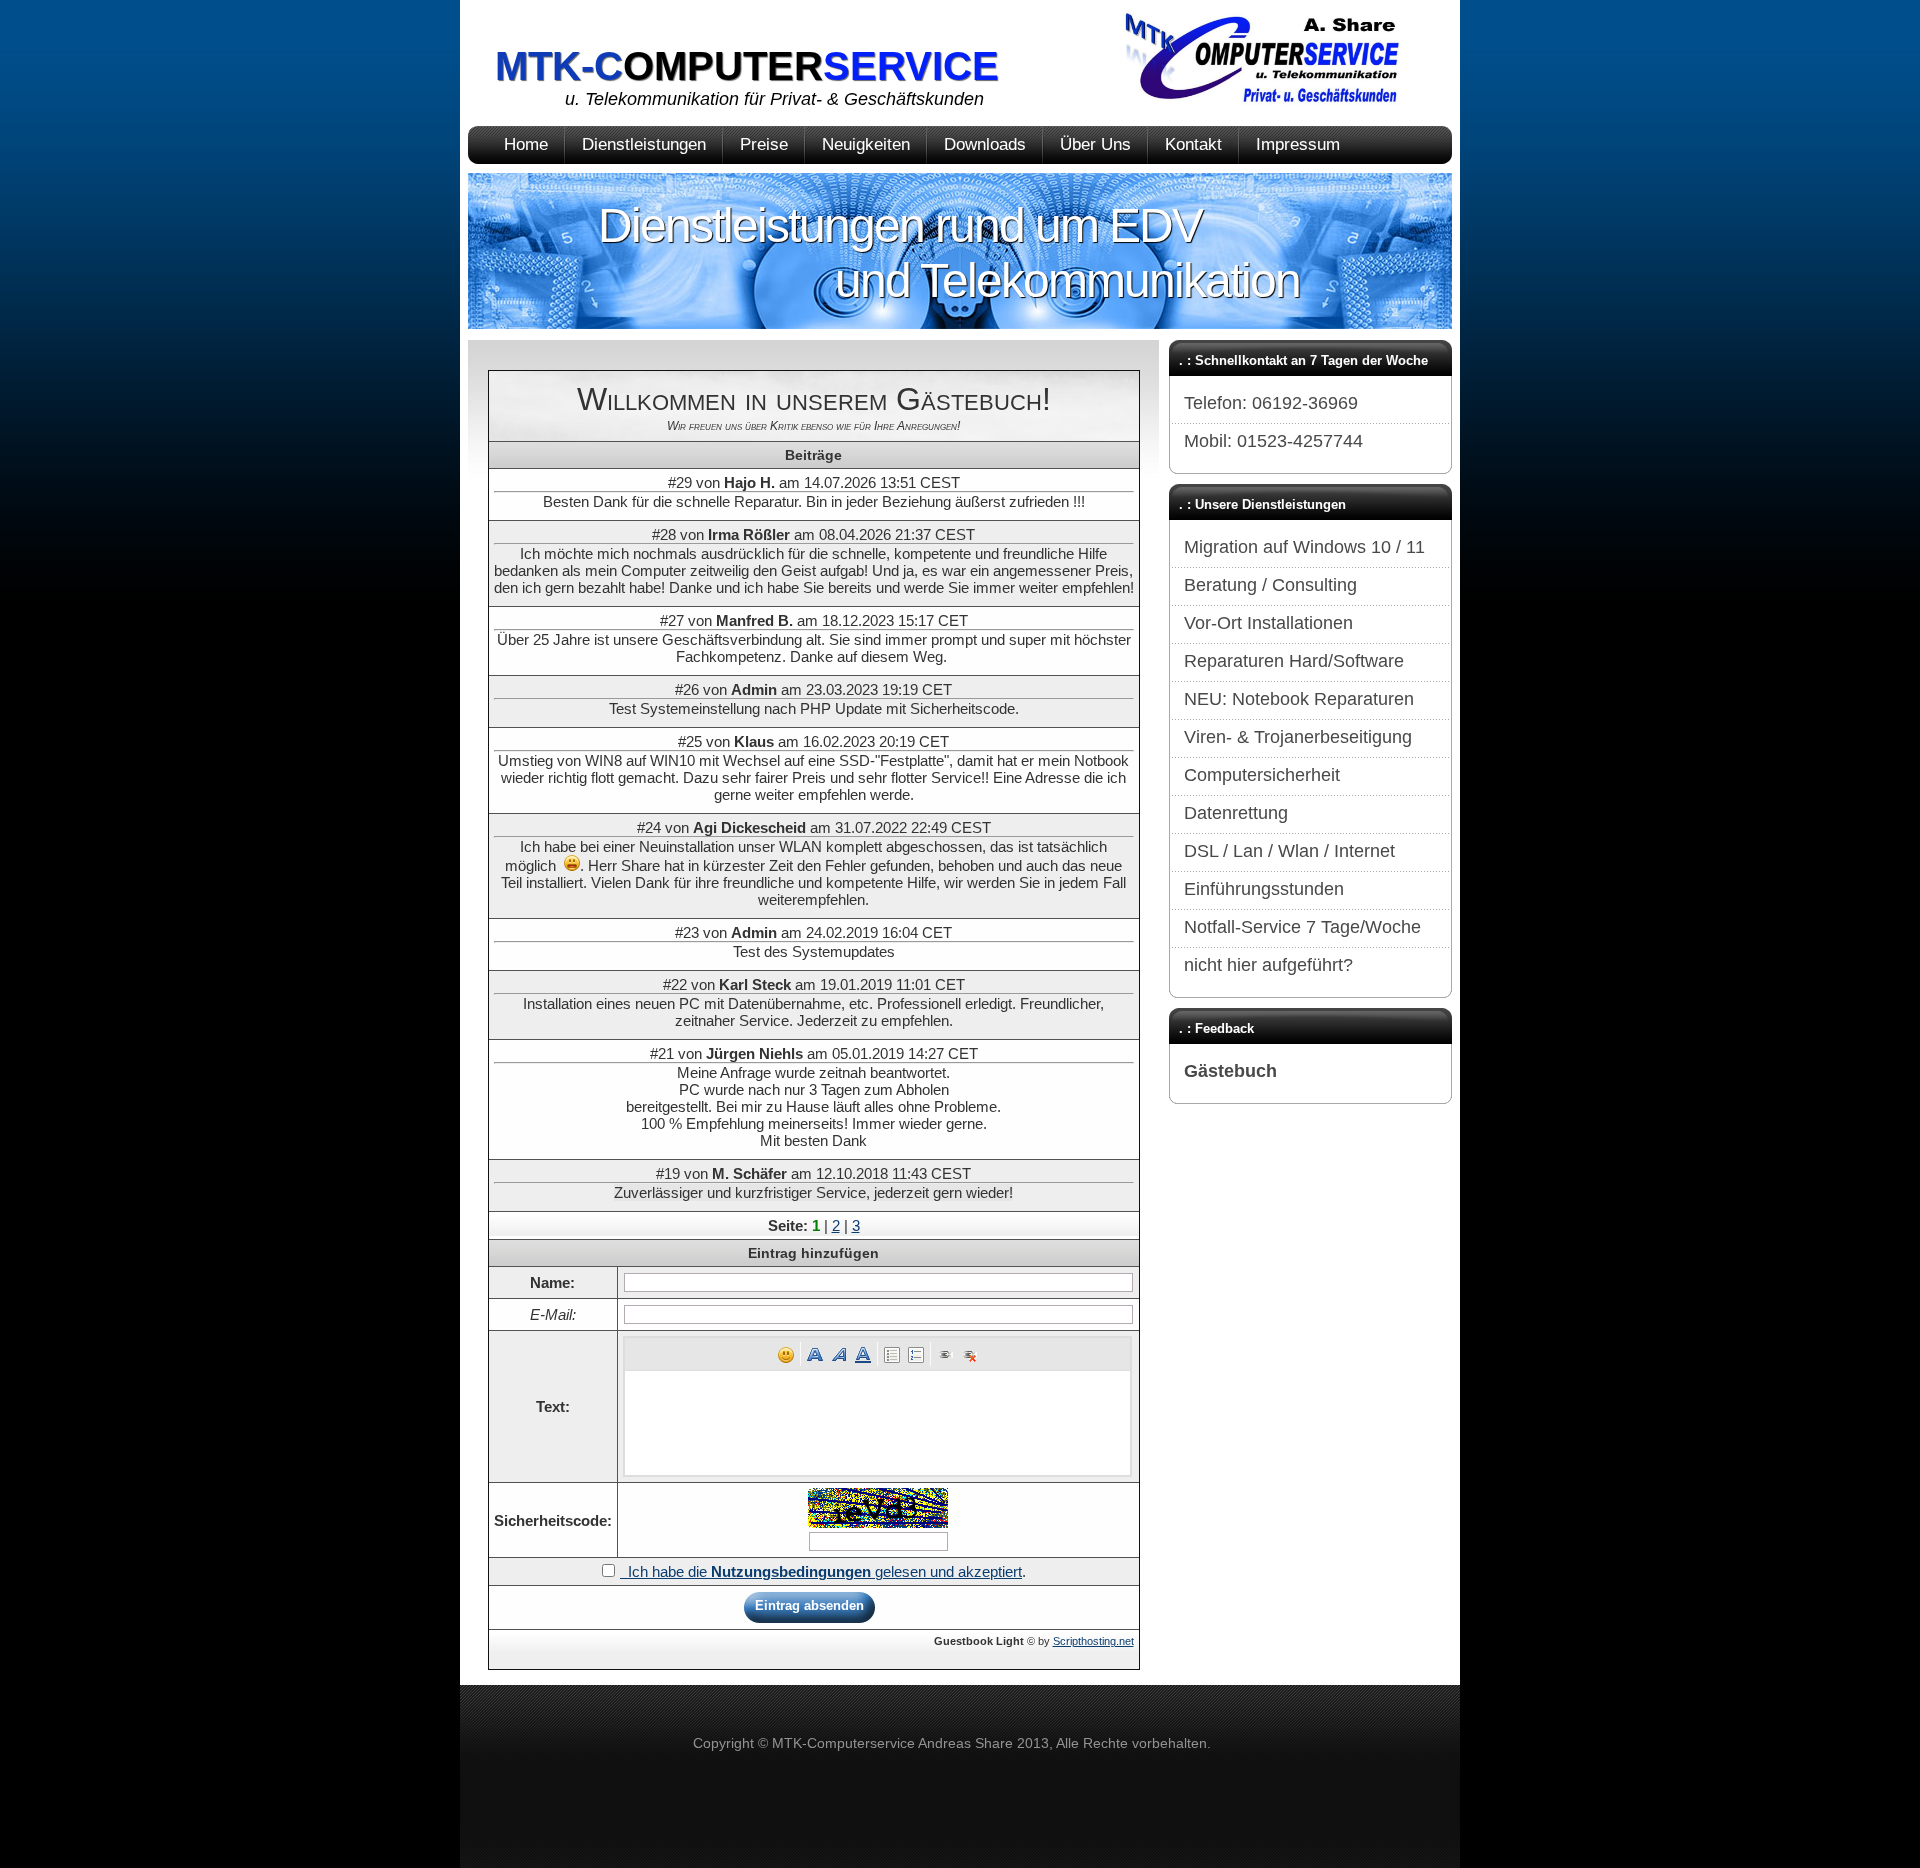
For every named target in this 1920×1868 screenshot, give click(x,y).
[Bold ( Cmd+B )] (815, 1354)
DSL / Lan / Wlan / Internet (1289, 851)
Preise (764, 144)
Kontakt (1193, 144)
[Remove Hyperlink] (969, 1354)
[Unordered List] (892, 1354)
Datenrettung (1236, 813)
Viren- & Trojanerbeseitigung (1298, 737)
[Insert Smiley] (786, 1354)
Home (526, 144)
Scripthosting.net (1093, 1641)
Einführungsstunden (1264, 889)
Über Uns (1095, 144)
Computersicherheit (1262, 775)
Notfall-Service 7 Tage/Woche (1302, 927)
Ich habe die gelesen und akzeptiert (821, 1571)
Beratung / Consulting (1270, 585)
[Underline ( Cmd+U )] (863, 1354)
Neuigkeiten (866, 144)
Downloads (985, 144)
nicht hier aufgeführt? (1268, 965)
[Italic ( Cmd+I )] (839, 1354)
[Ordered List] (916, 1354)
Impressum (1298, 144)
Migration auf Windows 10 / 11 (1304, 547)
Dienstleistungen (644, 144)
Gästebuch (1230, 1071)
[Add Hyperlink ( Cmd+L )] (945, 1354)
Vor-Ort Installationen (1268, 623)
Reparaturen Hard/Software (1294, 661)
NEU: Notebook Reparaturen (1299, 699)
